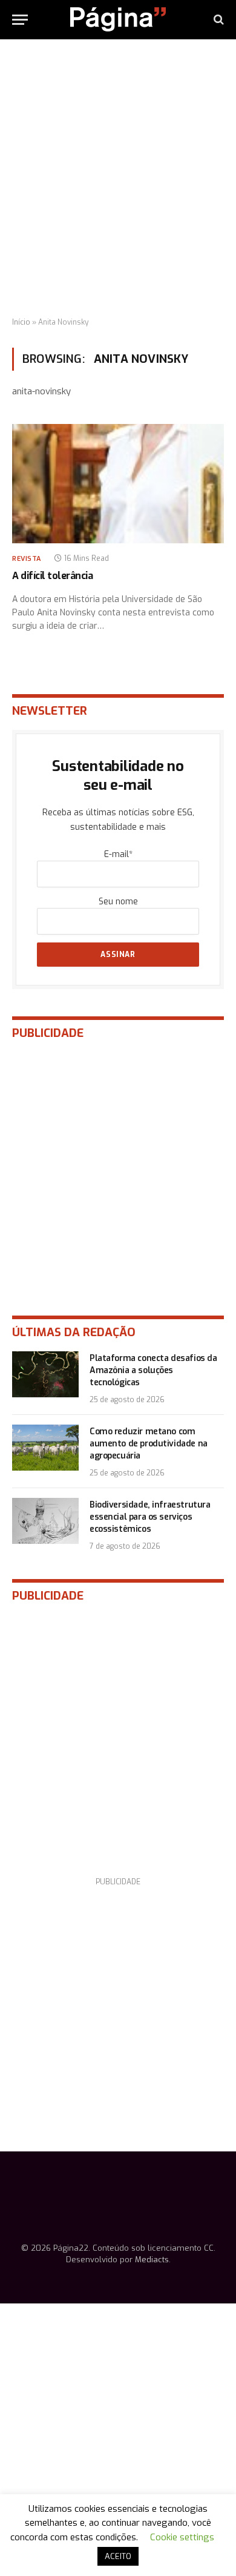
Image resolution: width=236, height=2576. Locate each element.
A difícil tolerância (52, 576)
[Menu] (20, 20)
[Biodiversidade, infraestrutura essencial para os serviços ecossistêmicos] (45, 1521)
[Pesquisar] (218, 20)
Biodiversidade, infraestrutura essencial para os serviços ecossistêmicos (150, 1517)
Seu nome (118, 902)
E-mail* (118, 854)
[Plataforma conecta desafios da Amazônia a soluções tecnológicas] (45, 1374)
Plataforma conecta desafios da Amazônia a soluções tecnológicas (153, 1370)
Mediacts (152, 2260)
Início (21, 322)
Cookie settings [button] (182, 2537)
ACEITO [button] (118, 2556)
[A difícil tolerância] (118, 484)
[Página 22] (118, 19)
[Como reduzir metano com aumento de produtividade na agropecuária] (45, 1448)
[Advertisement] (118, 179)
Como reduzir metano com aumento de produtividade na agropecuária (149, 1444)
